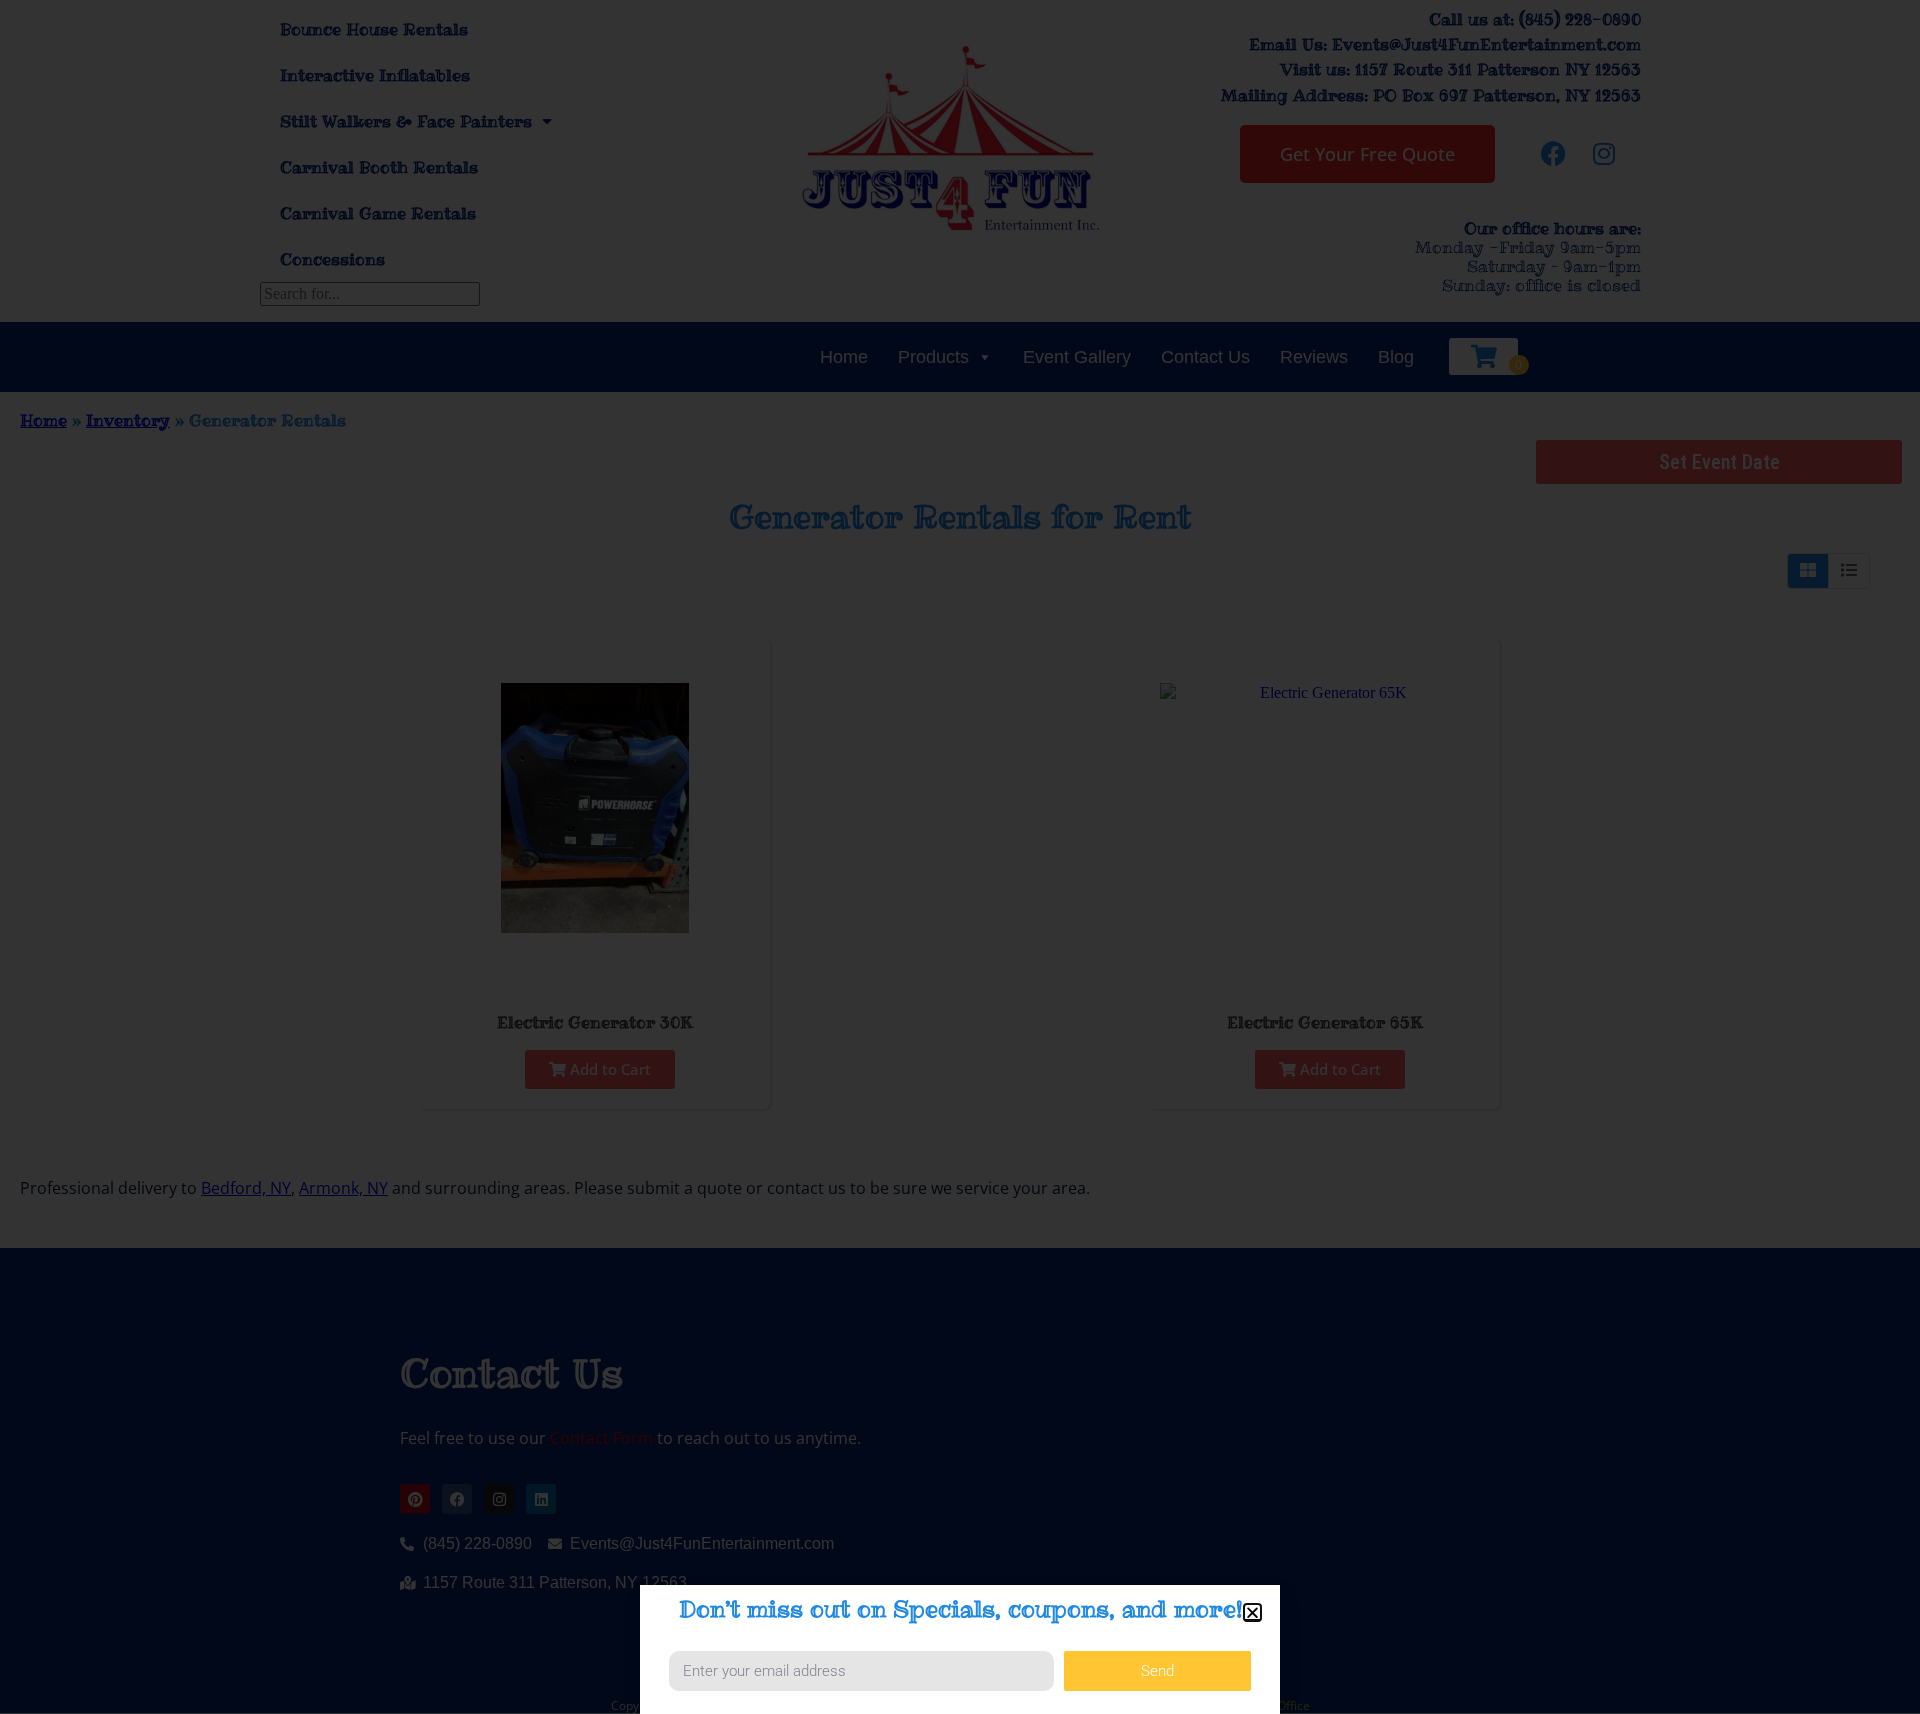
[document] (960, 857)
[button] (1252, 1612)
